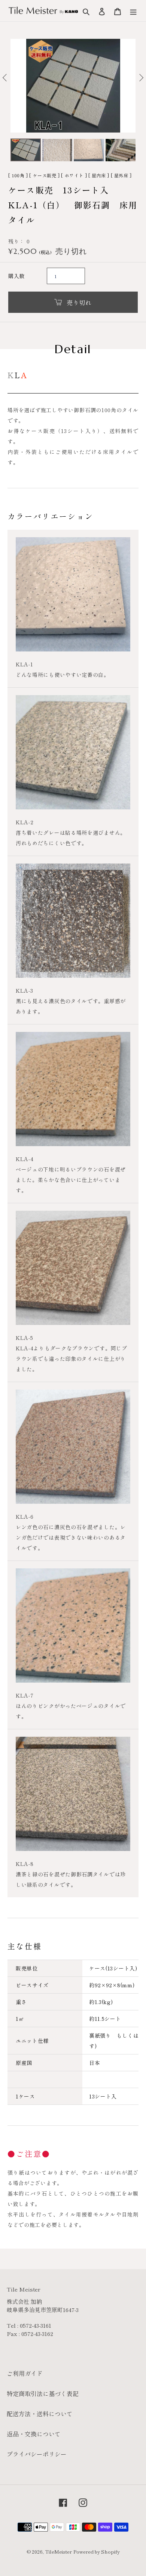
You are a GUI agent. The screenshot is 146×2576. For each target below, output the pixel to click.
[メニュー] (133, 11)
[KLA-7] (73, 1625)
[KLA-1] (73, 594)
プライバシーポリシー (37, 2454)
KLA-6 (25, 1516)
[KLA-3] (73, 921)
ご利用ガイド (25, 2373)
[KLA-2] (73, 752)
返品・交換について (34, 2434)
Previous (4, 79)
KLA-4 (25, 1159)
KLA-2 (25, 822)
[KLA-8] (73, 1794)
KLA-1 (25, 664)
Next (142, 79)
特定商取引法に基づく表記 (43, 2393)
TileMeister (58, 2552)
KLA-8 (25, 1864)
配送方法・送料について (40, 2414)
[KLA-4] (73, 1089)
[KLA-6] (73, 1447)
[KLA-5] (73, 1268)
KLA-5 (25, 1338)
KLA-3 (25, 990)
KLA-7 (25, 1695)
